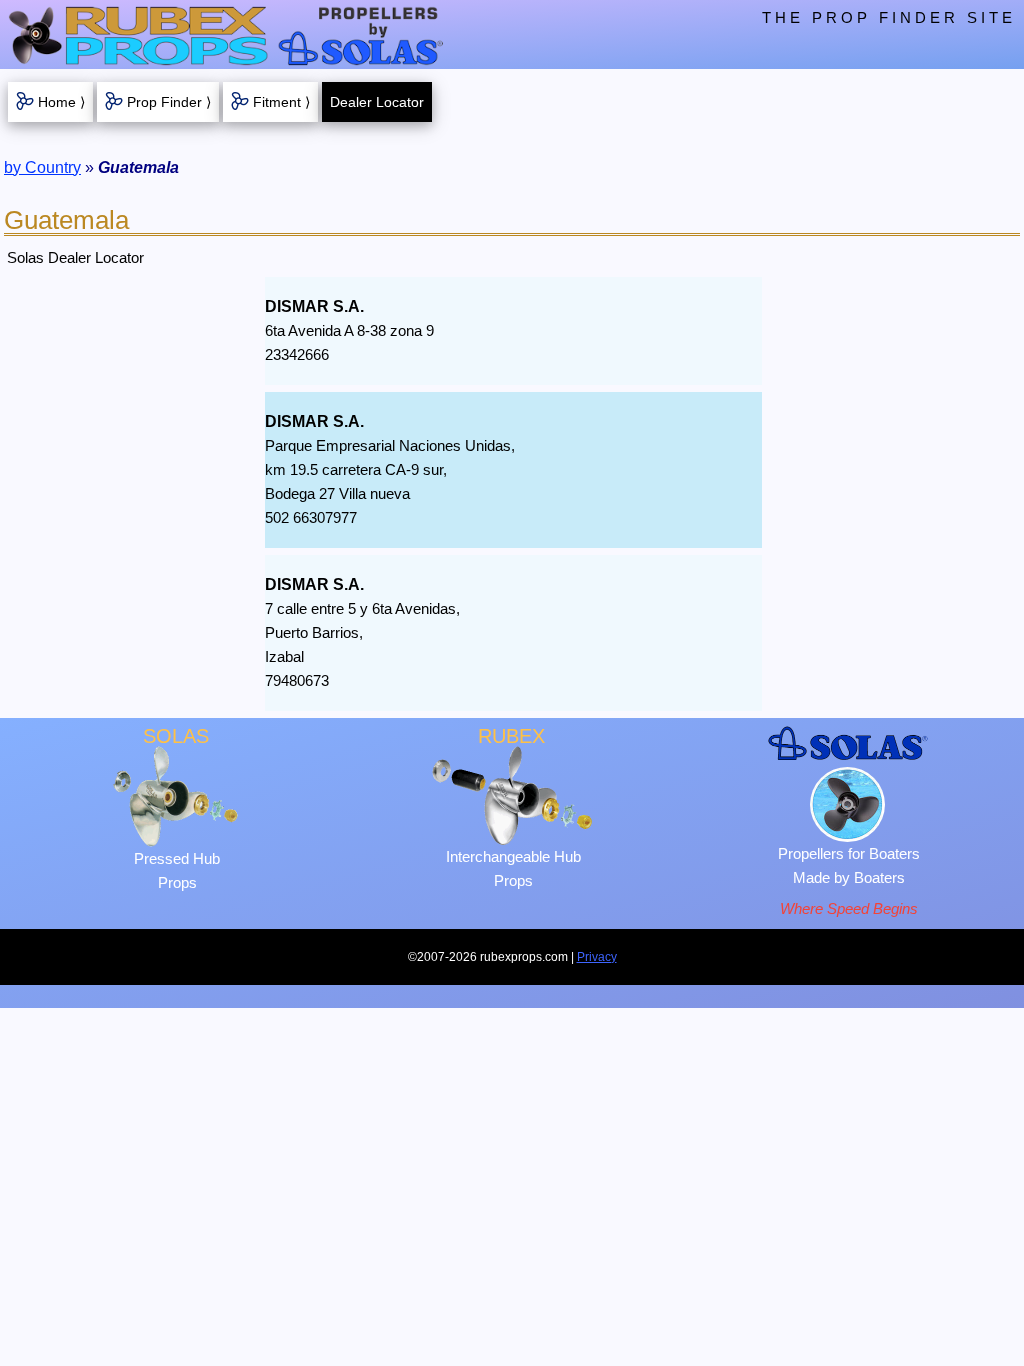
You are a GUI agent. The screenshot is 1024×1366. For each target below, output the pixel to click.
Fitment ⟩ (281, 102)
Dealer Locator (377, 102)
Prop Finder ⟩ (169, 102)
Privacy (597, 957)
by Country (42, 167)
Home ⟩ (61, 102)
